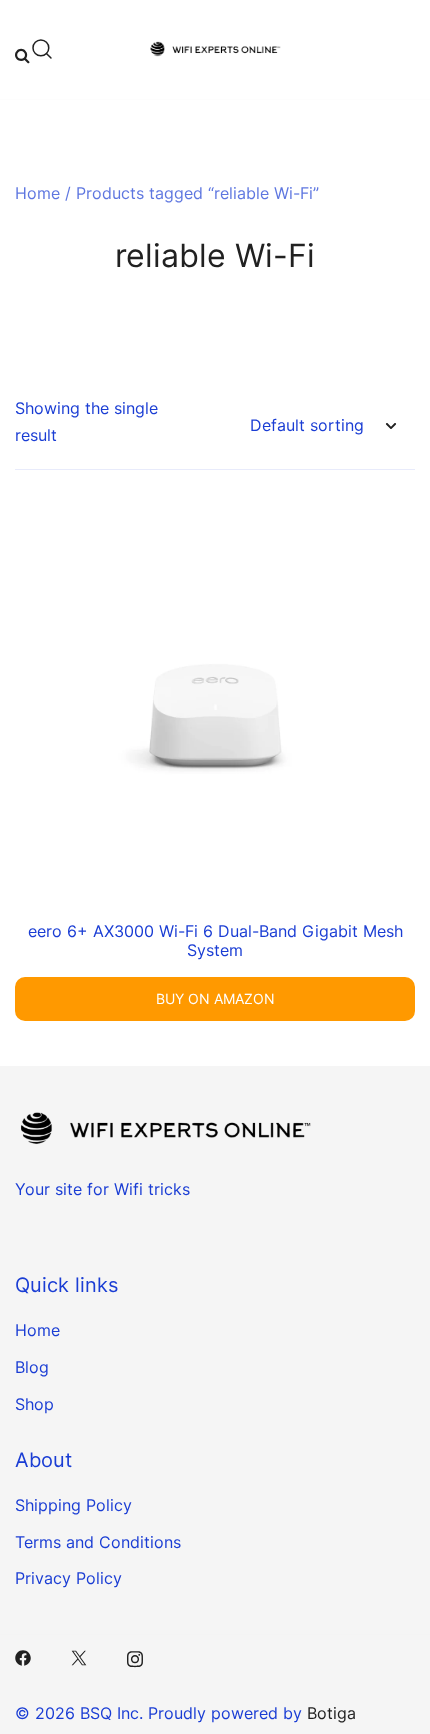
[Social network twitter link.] (79, 1656)
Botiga (331, 1713)
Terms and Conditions (98, 1542)
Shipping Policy (73, 1505)
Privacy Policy (68, 1578)
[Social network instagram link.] (135, 1656)
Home (37, 193)
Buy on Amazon (215, 998)
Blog (32, 1367)
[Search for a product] (34, 49)
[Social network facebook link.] (23, 1656)
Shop (34, 1404)
